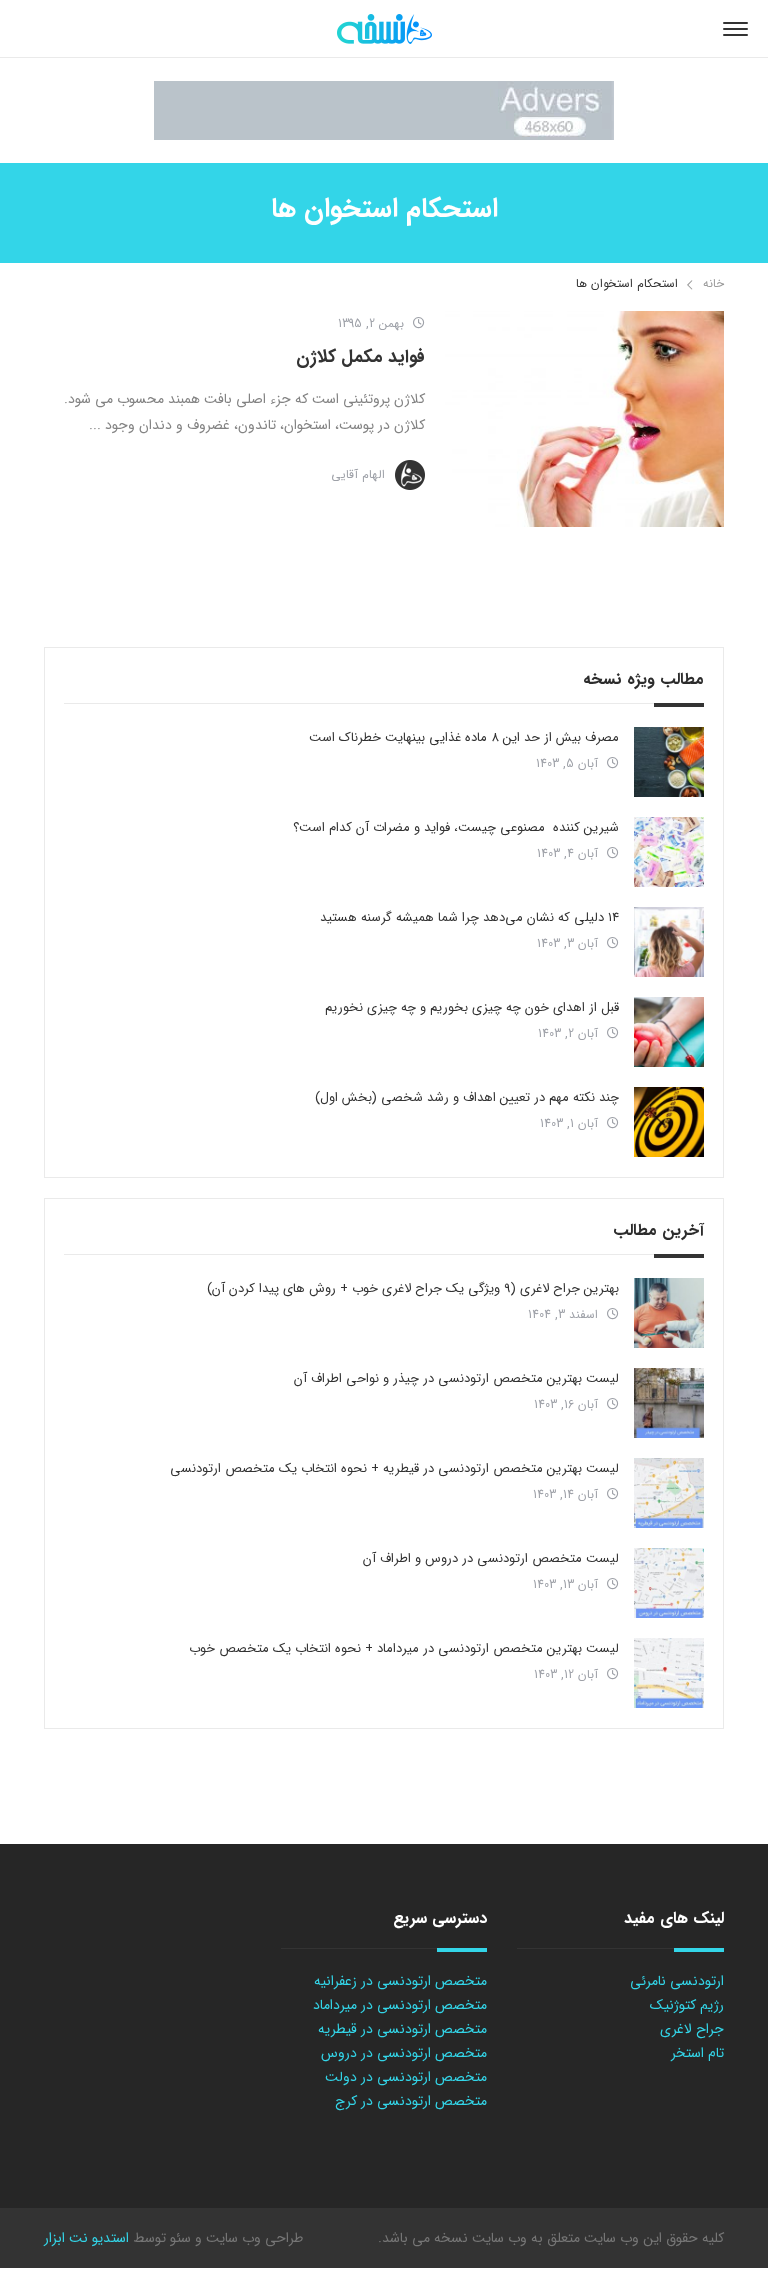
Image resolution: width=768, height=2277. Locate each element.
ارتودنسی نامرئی (677, 1981)
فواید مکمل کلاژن (360, 357)
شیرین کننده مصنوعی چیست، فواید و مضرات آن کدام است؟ (456, 827)
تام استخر (697, 2053)
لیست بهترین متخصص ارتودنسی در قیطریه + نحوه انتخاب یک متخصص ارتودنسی (394, 1468)
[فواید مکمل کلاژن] (584, 419)
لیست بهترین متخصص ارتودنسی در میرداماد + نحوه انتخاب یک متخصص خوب (404, 1648)
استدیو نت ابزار (86, 2238)
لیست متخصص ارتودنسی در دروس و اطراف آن (491, 1558)
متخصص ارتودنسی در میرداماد (400, 2005)
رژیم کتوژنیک (687, 2005)
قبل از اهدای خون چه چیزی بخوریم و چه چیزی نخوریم (472, 1007)
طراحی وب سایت (252, 2238)
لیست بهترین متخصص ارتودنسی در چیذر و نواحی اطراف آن (456, 1378)
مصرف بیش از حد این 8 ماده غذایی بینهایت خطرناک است (464, 737)
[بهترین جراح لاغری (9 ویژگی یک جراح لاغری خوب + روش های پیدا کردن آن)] (669, 1313)
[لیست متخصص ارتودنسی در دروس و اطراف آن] (669, 1583)
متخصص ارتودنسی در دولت (406, 2077)
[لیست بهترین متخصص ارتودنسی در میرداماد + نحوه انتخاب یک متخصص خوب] (669, 1673)
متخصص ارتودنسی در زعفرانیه (400, 1981)
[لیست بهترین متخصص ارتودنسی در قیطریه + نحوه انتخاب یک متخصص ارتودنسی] (669, 1493)
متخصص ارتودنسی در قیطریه (402, 2029)
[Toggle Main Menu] (735, 29)
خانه (713, 283)
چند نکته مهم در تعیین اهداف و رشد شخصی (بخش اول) (467, 1097)
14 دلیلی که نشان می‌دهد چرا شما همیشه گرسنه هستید (469, 917)
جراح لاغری (692, 2029)
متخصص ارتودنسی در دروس (404, 2053)
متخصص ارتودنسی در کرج (411, 2101)
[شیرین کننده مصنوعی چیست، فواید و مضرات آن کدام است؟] (669, 852)
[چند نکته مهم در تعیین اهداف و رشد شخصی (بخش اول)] (669, 1122)
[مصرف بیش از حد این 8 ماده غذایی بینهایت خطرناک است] (669, 762)
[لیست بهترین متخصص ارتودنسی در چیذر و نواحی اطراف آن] (669, 1403)
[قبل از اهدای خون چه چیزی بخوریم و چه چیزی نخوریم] (669, 1032)
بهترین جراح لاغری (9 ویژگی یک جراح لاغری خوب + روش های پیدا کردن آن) (413, 1288)
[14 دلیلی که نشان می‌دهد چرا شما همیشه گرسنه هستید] (669, 942)
